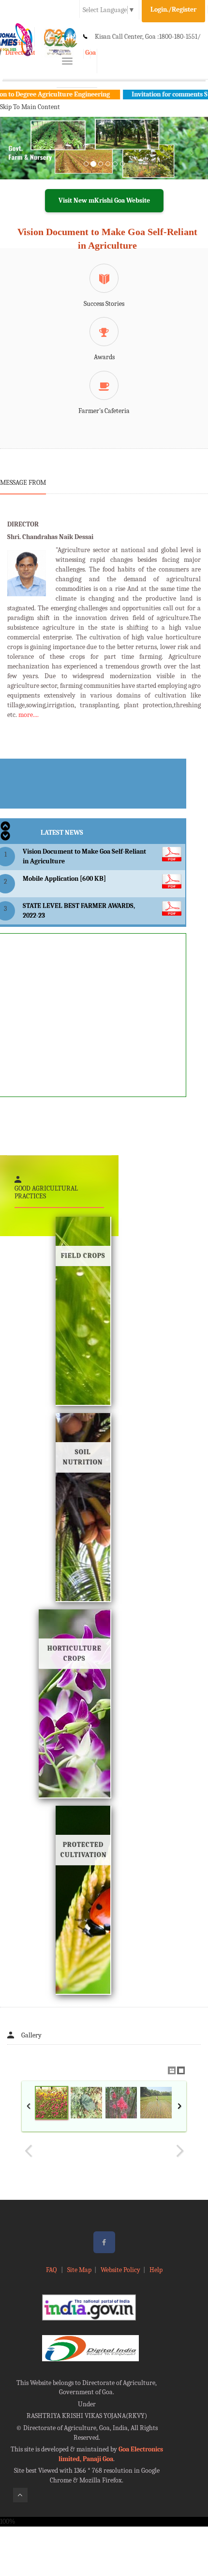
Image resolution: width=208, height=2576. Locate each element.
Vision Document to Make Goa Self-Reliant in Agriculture (107, 239)
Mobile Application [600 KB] (64, 879)
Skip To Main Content (30, 107)
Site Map (79, 2270)
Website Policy (120, 2270)
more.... (29, 715)
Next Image (179, 2151)
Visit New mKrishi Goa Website (104, 200)
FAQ (52, 2270)
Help (156, 2270)
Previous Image (29, 2151)
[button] (16, 160)
